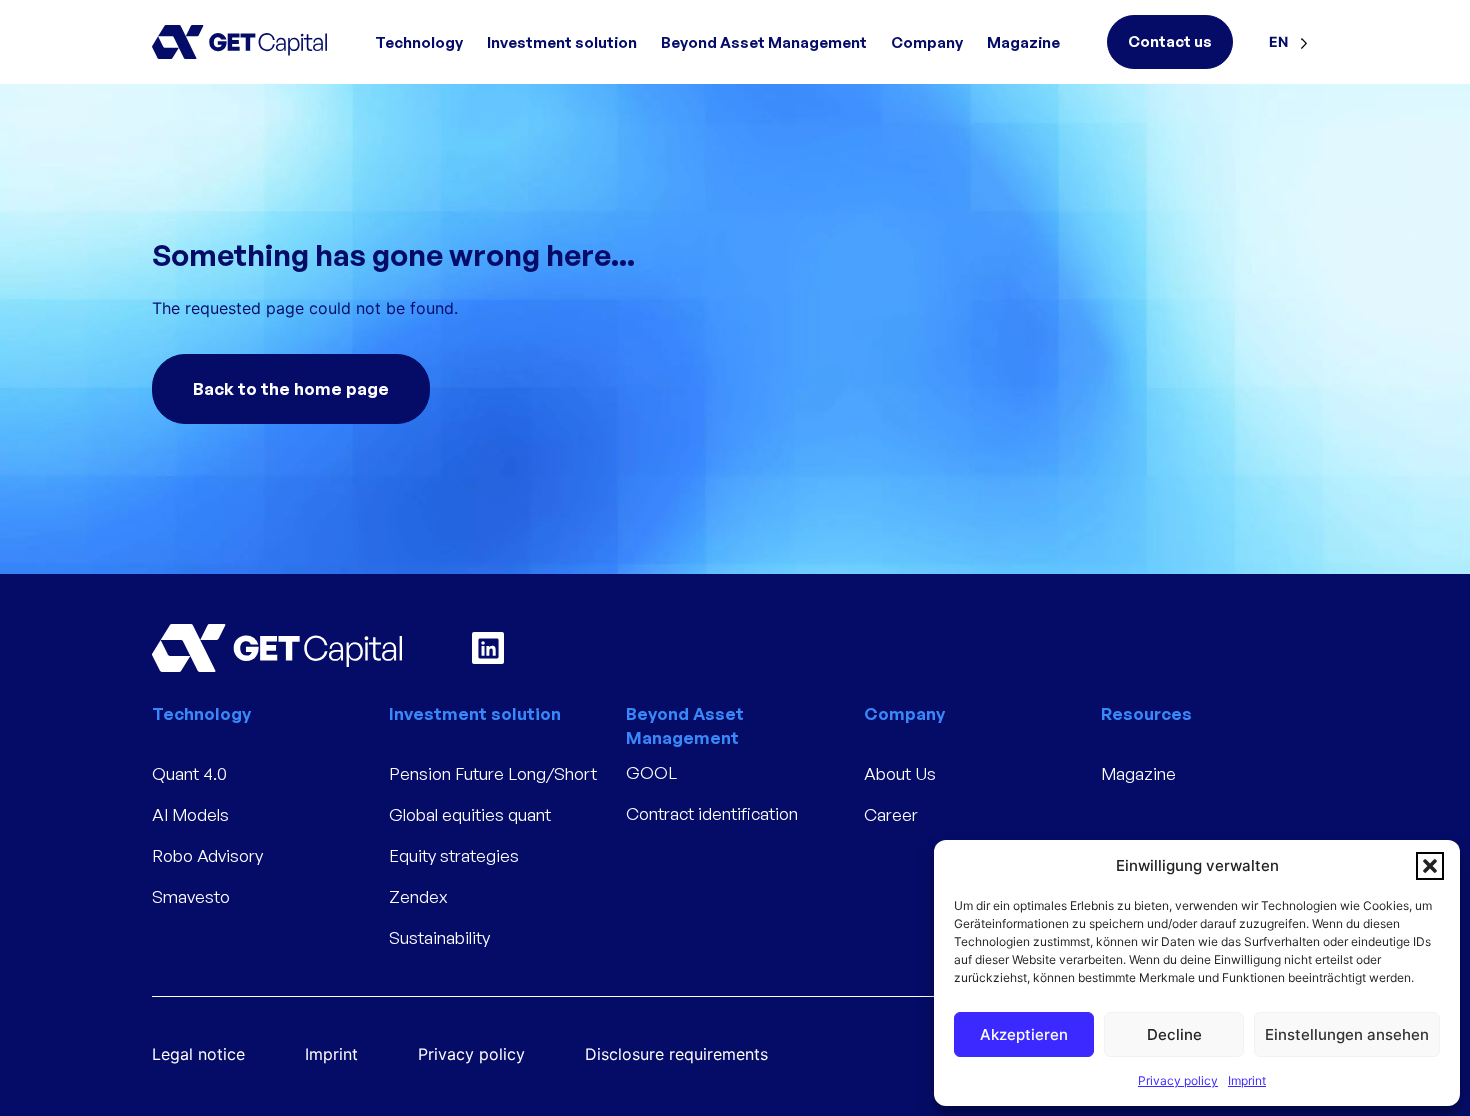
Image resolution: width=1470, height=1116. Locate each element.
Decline (1174, 1034)
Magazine (1023, 42)
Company (927, 42)
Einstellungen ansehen (1347, 1034)
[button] (1430, 866)
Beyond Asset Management (764, 42)
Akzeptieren (1024, 1034)
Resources (1146, 713)
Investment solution (562, 42)
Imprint (1247, 1080)
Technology (419, 42)
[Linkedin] (488, 648)
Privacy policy (1178, 1080)
